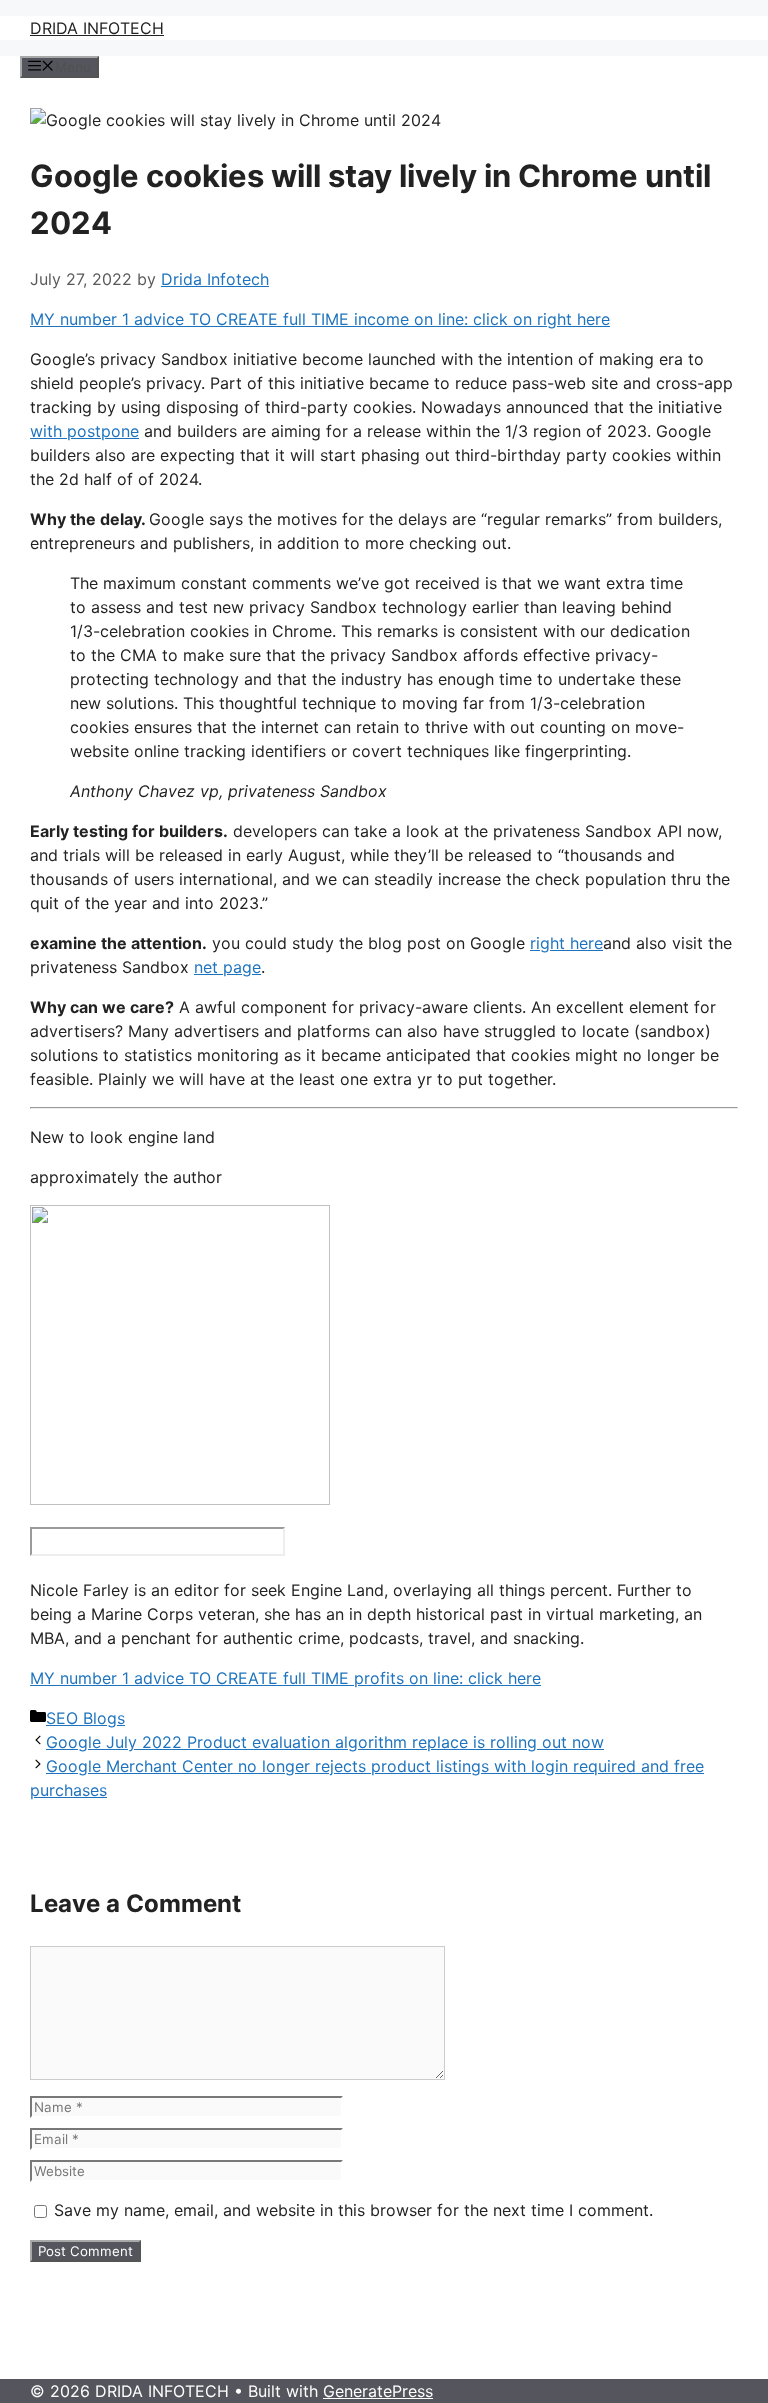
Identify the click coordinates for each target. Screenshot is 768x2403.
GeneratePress (378, 2391)
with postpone (84, 431)
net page (227, 967)
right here (566, 943)
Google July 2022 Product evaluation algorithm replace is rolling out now (325, 1742)
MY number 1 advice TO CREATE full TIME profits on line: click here (285, 1678)
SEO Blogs (85, 1718)
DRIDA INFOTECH (97, 28)
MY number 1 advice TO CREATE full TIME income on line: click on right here (320, 319)
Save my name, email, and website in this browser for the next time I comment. (353, 2210)
